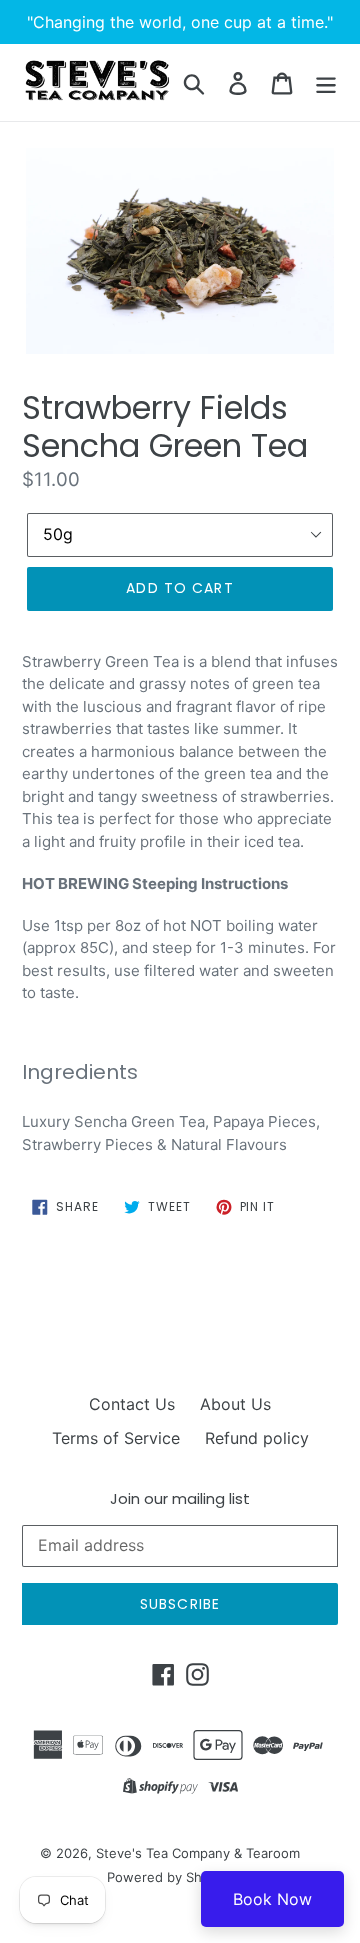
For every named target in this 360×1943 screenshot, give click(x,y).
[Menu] (326, 82)
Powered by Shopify (170, 1877)
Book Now (272, 1899)
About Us (235, 1404)
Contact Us (132, 1404)
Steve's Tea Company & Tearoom (198, 1853)
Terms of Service (116, 1438)
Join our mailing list (180, 1499)
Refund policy (257, 1438)
